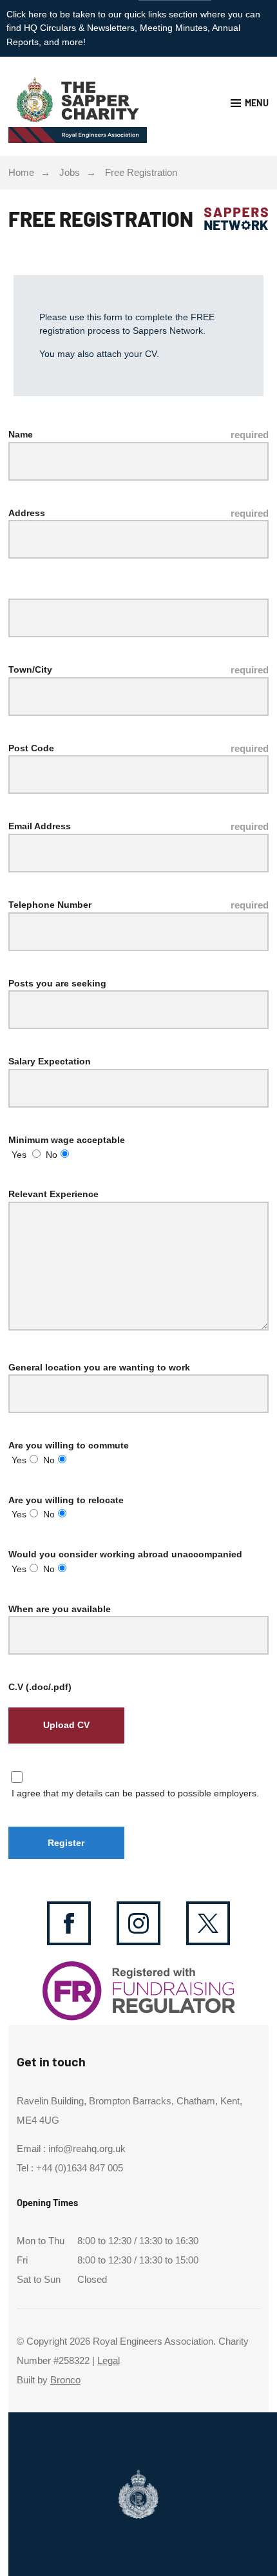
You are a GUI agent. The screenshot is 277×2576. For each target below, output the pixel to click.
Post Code (31, 748)
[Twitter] (208, 1923)
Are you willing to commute (69, 1445)
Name (21, 434)
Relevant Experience (53, 1194)
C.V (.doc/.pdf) (40, 1687)
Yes (19, 1155)
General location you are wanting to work (99, 1367)
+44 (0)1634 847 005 (80, 2168)
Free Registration (141, 173)
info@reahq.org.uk (87, 2149)
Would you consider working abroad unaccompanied (125, 1554)
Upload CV (66, 1725)
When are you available (60, 1609)
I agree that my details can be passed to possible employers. (135, 1793)
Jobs (70, 173)
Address (27, 513)
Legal (109, 2361)
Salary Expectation (50, 1061)
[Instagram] (138, 1923)
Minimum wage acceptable (67, 1140)
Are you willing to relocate (66, 1500)
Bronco (65, 2380)
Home (21, 173)
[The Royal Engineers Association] (73, 106)
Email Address (40, 826)
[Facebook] (69, 1923)
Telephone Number (50, 905)
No (52, 1155)
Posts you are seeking (57, 983)
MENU (257, 103)
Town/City (30, 669)
